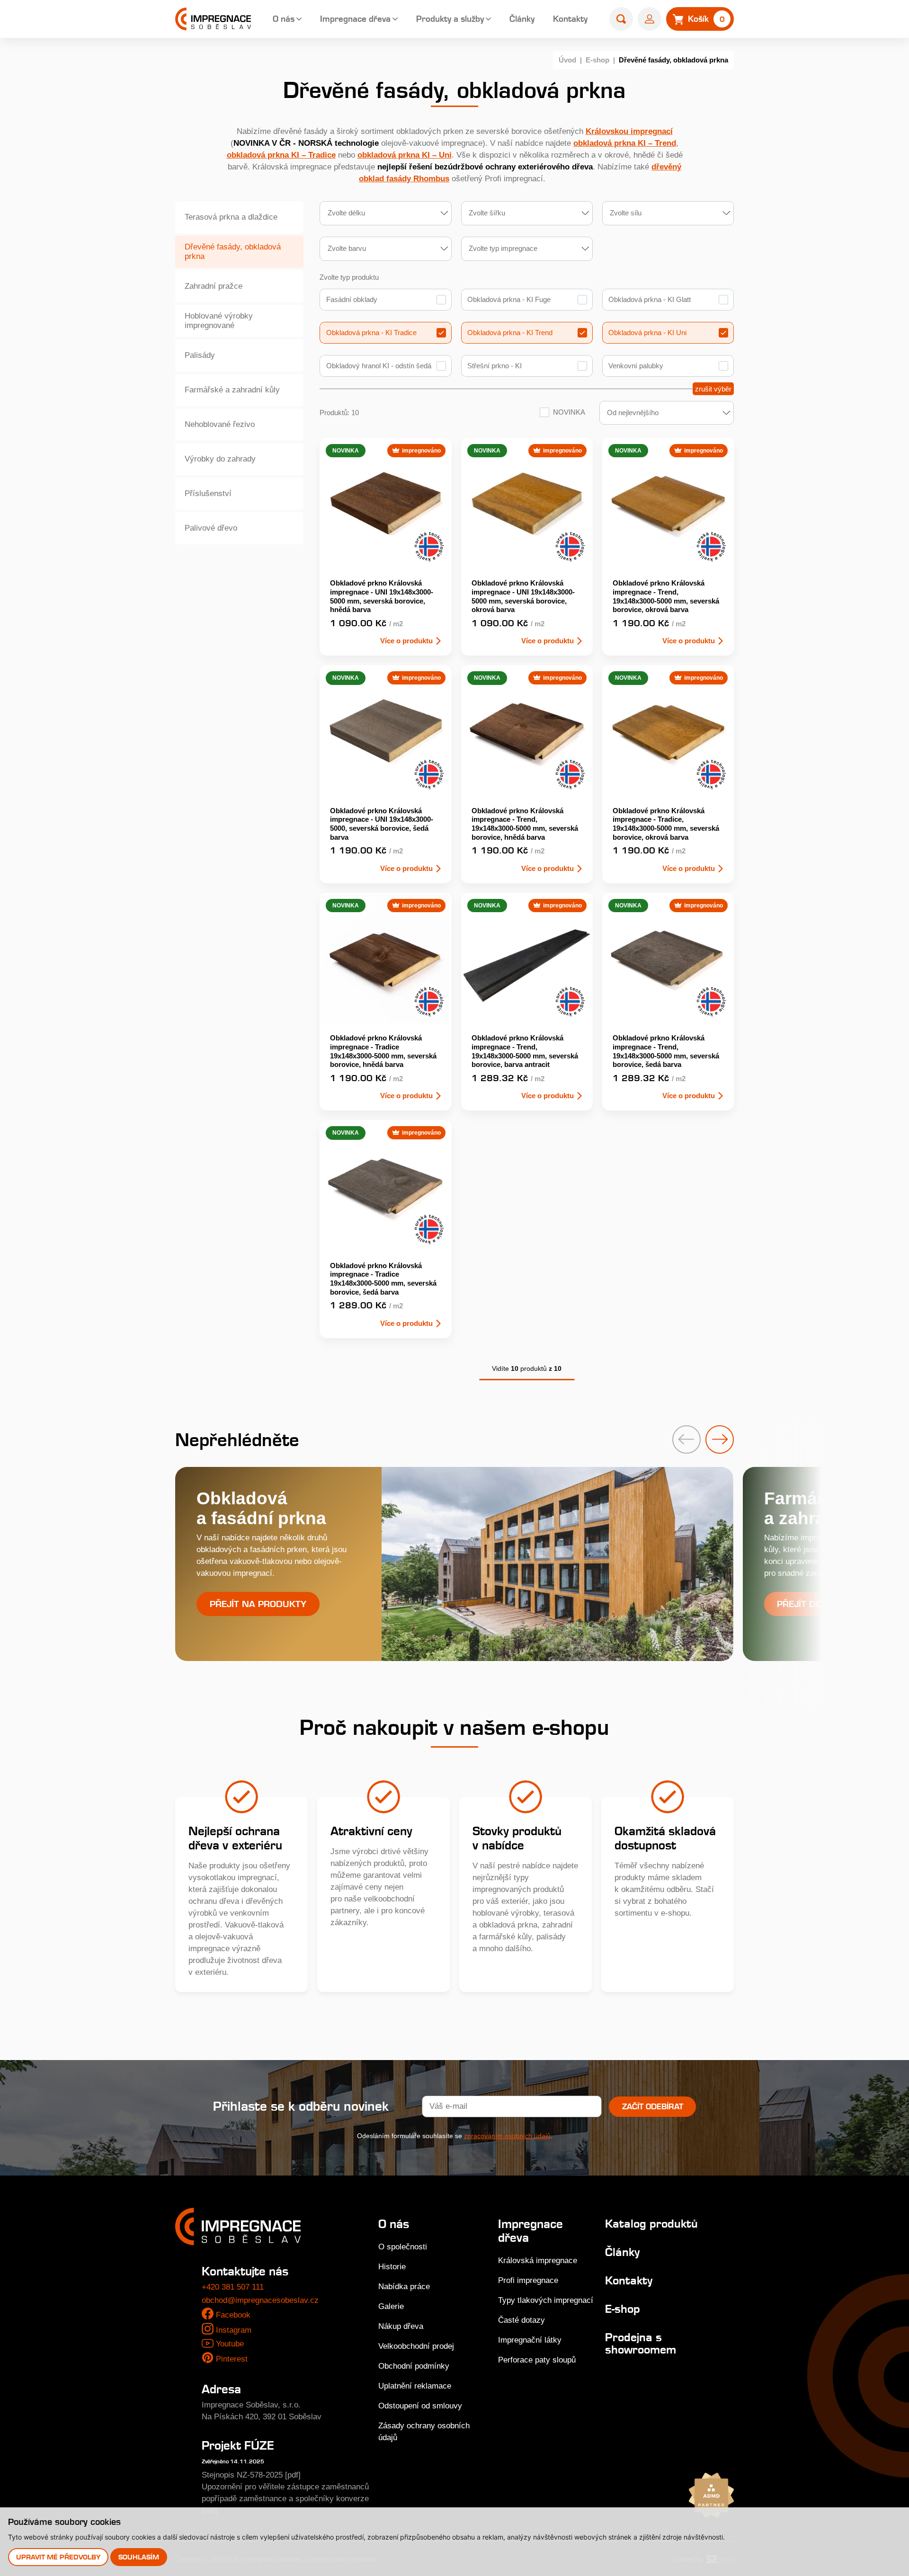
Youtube (230, 2344)
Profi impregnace (528, 2280)
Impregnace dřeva (355, 19)
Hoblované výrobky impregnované (219, 321)
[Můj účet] (650, 19)
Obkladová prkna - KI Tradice (371, 333)
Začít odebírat (653, 2106)
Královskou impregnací (629, 131)
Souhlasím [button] (139, 2557)
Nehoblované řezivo (220, 424)
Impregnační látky (530, 2340)
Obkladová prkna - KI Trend (510, 333)
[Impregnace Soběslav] (213, 19)
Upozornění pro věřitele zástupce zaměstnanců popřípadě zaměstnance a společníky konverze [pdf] (285, 2499)
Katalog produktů (651, 2224)
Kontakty (570, 19)
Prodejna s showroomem (641, 2343)
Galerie (391, 2306)
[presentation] (686, 1439)
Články (522, 19)
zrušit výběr (713, 389)
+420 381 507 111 (233, 2287)
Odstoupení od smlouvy (420, 2406)
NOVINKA (569, 412)
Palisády (200, 355)
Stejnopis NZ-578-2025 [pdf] (251, 2475)
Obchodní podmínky (414, 2366)
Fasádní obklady (352, 299)
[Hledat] (621, 19)
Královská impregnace (538, 2261)
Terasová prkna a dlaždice (231, 217)
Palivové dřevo (211, 528)
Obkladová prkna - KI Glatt (650, 299)
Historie (392, 2267)
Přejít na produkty (258, 1604)
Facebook (233, 2315)
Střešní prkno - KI (495, 366)
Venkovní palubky (636, 366)
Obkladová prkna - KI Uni (647, 333)
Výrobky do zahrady (220, 459)
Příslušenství (208, 493)
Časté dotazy (521, 2320)
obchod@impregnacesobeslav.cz (260, 2300)
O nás (284, 19)
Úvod (567, 60)
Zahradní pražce (214, 286)
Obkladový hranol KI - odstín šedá (379, 366)
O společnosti (403, 2247)
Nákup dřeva (401, 2326)
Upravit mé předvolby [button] (58, 2557)
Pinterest (232, 2359)
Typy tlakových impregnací (546, 2300)
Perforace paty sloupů (537, 2360)
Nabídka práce (404, 2287)
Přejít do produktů (825, 1604)
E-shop (597, 60)
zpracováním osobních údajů (507, 2136)
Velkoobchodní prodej (416, 2346)
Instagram (234, 2330)
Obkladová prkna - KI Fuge (509, 299)
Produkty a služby (450, 19)
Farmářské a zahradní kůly (232, 390)
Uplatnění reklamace (415, 2386)
